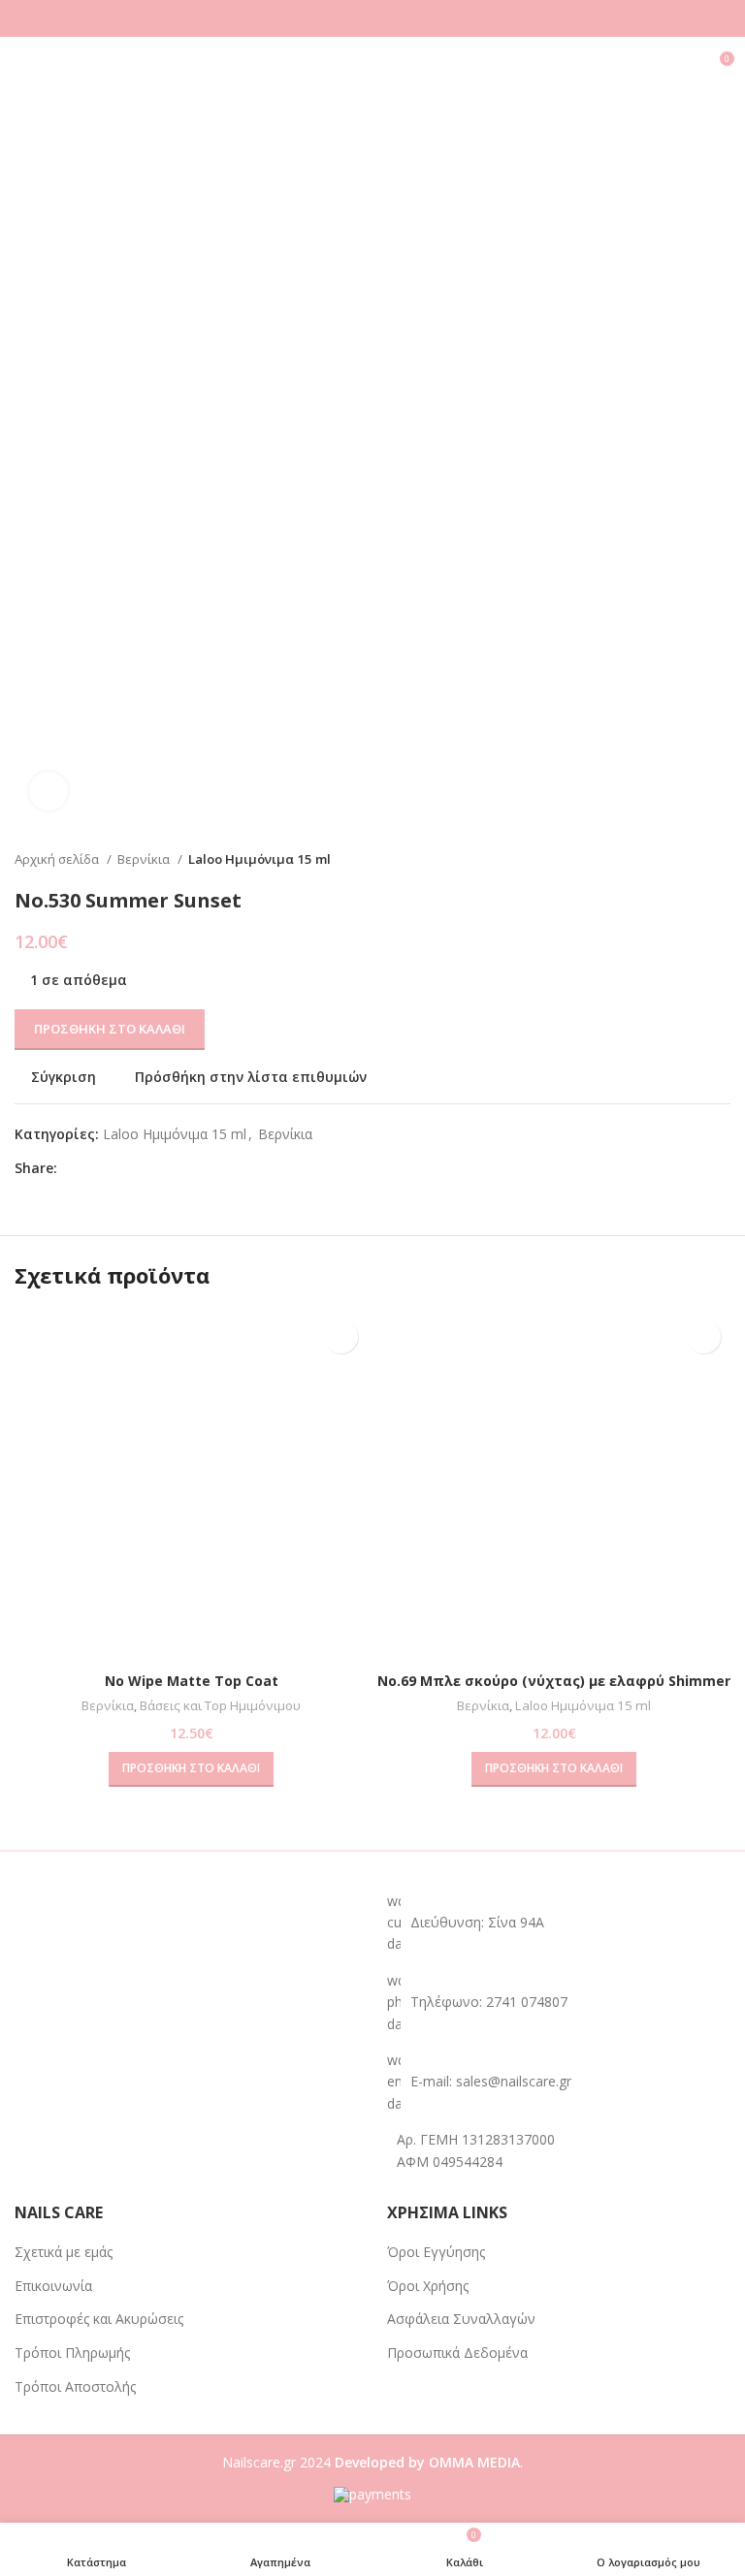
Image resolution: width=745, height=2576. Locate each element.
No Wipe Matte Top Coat (192, 1681)
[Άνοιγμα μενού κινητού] (22, 66)
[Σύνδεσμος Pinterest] (118, 1168)
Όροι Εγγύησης (436, 2252)
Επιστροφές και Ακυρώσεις (99, 2319)
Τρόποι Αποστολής (75, 2386)
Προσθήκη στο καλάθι (110, 1029)
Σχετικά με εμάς (64, 2252)
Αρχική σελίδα (58, 859)
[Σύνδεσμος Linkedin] (140, 1168)
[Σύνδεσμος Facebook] (73, 1168)
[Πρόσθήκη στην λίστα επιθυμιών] (341, 1336)
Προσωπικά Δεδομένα (457, 2353)
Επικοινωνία (53, 2286)
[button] (191, 1769)
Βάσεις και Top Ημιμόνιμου (220, 1705)
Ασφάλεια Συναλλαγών (461, 2319)
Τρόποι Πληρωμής (72, 2353)
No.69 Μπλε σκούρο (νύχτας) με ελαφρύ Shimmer (554, 1681)
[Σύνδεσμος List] (559, 2003)
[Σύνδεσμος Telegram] (162, 1168)
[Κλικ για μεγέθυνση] (49, 791)
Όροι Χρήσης (428, 2286)
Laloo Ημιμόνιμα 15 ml (259, 859)
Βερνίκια (145, 859)
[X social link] (96, 1168)
